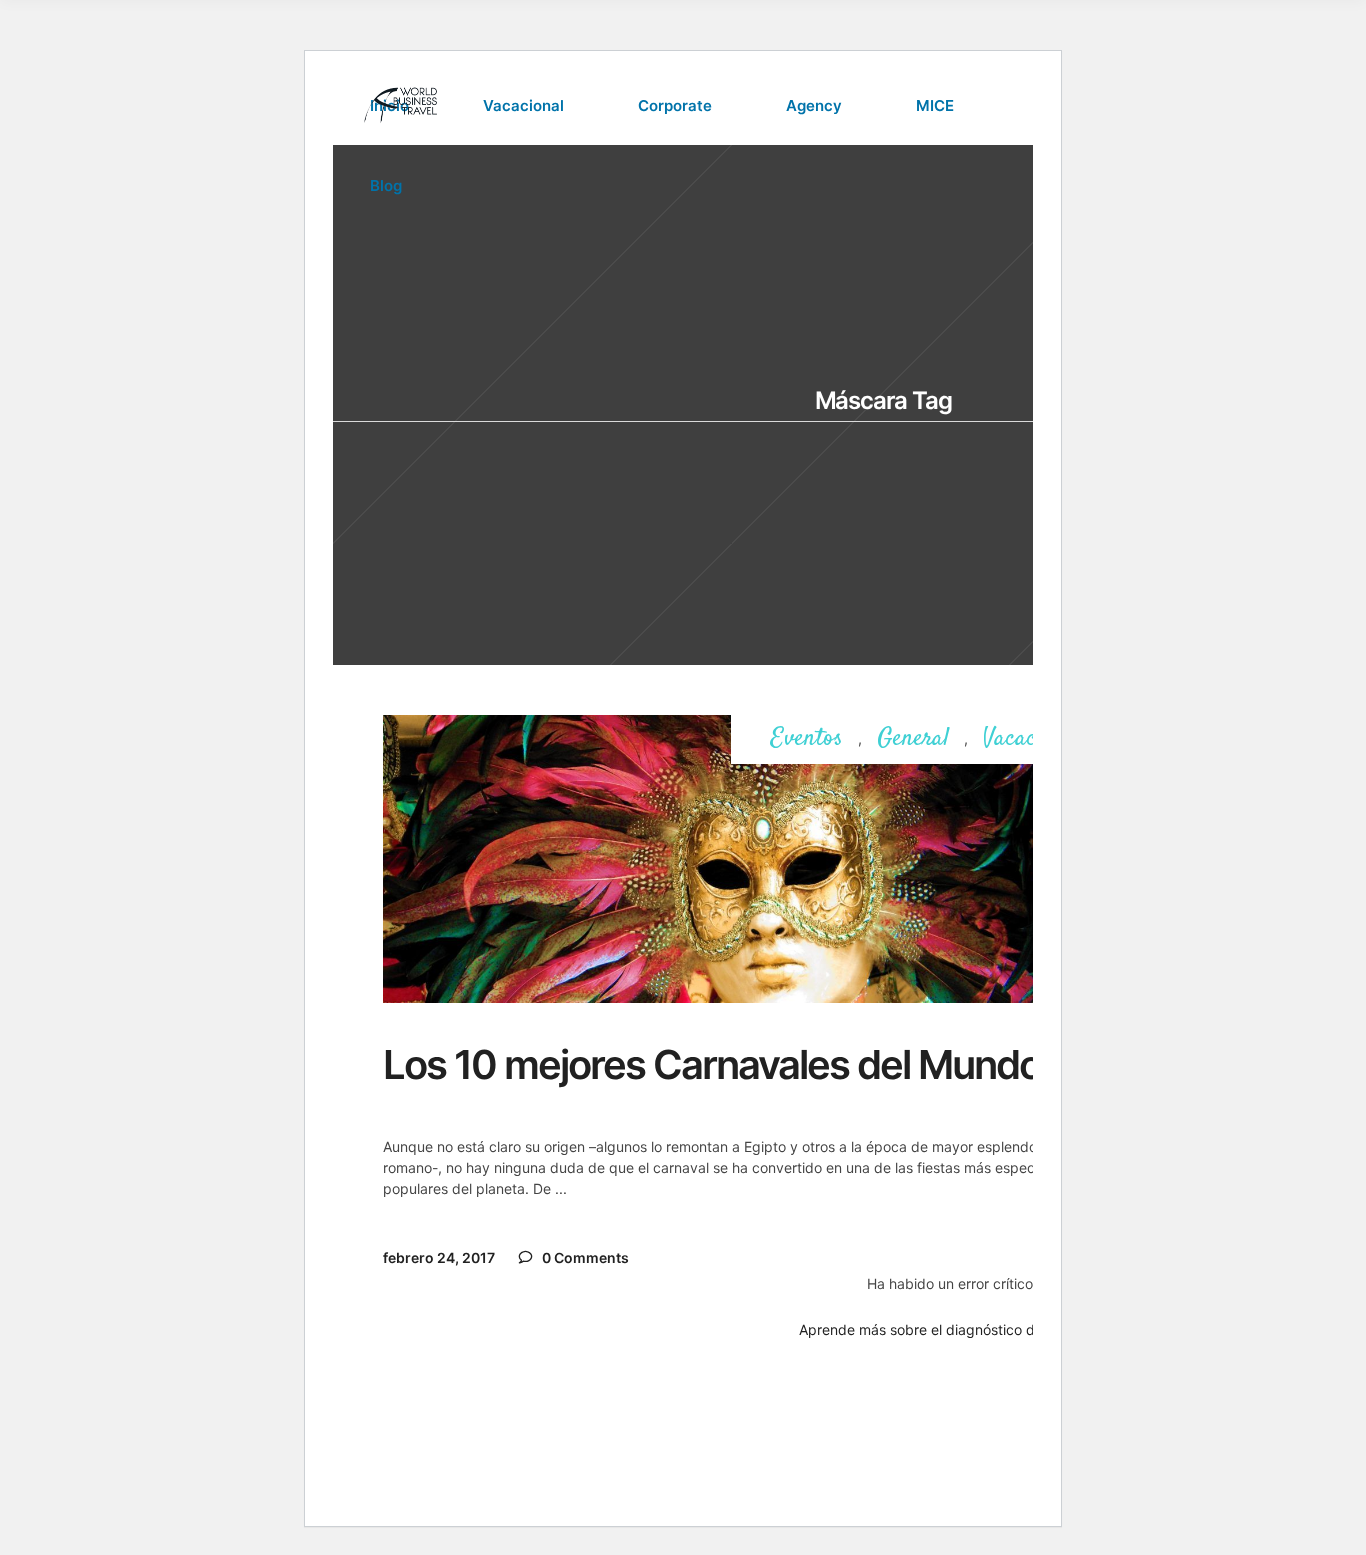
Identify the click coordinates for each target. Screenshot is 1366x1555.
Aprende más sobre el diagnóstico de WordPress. (960, 1329)
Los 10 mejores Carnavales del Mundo (712, 1064)
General (913, 739)
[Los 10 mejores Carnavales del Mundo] (752, 859)
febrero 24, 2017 (439, 1257)
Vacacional (1032, 739)
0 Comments (584, 1257)
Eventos (807, 739)
